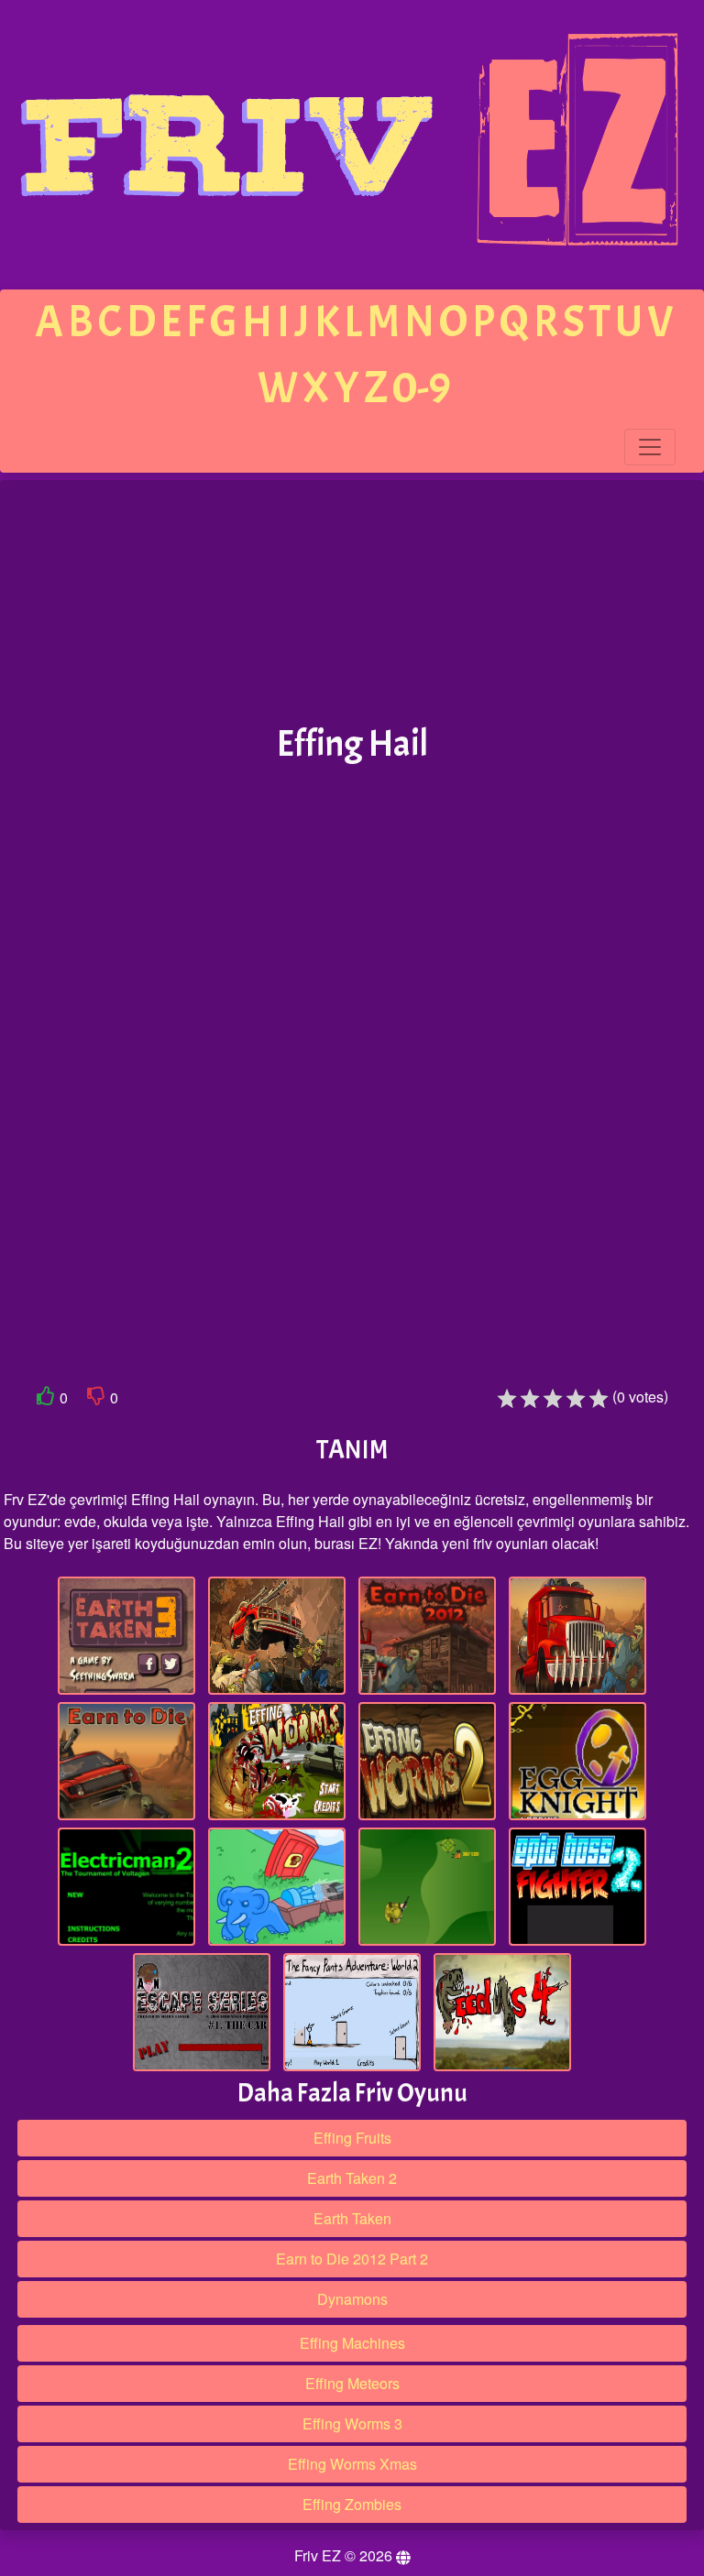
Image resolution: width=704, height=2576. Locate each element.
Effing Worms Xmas (352, 2464)
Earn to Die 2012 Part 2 (352, 2259)
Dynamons (352, 2299)
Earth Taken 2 (352, 2178)
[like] (46, 1399)
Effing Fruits (352, 2138)
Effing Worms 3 (352, 2423)
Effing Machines (352, 2343)
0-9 (422, 388)
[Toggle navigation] (650, 447)
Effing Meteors (352, 2383)
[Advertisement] (352, 603)
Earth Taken (352, 2218)
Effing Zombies (352, 2504)
